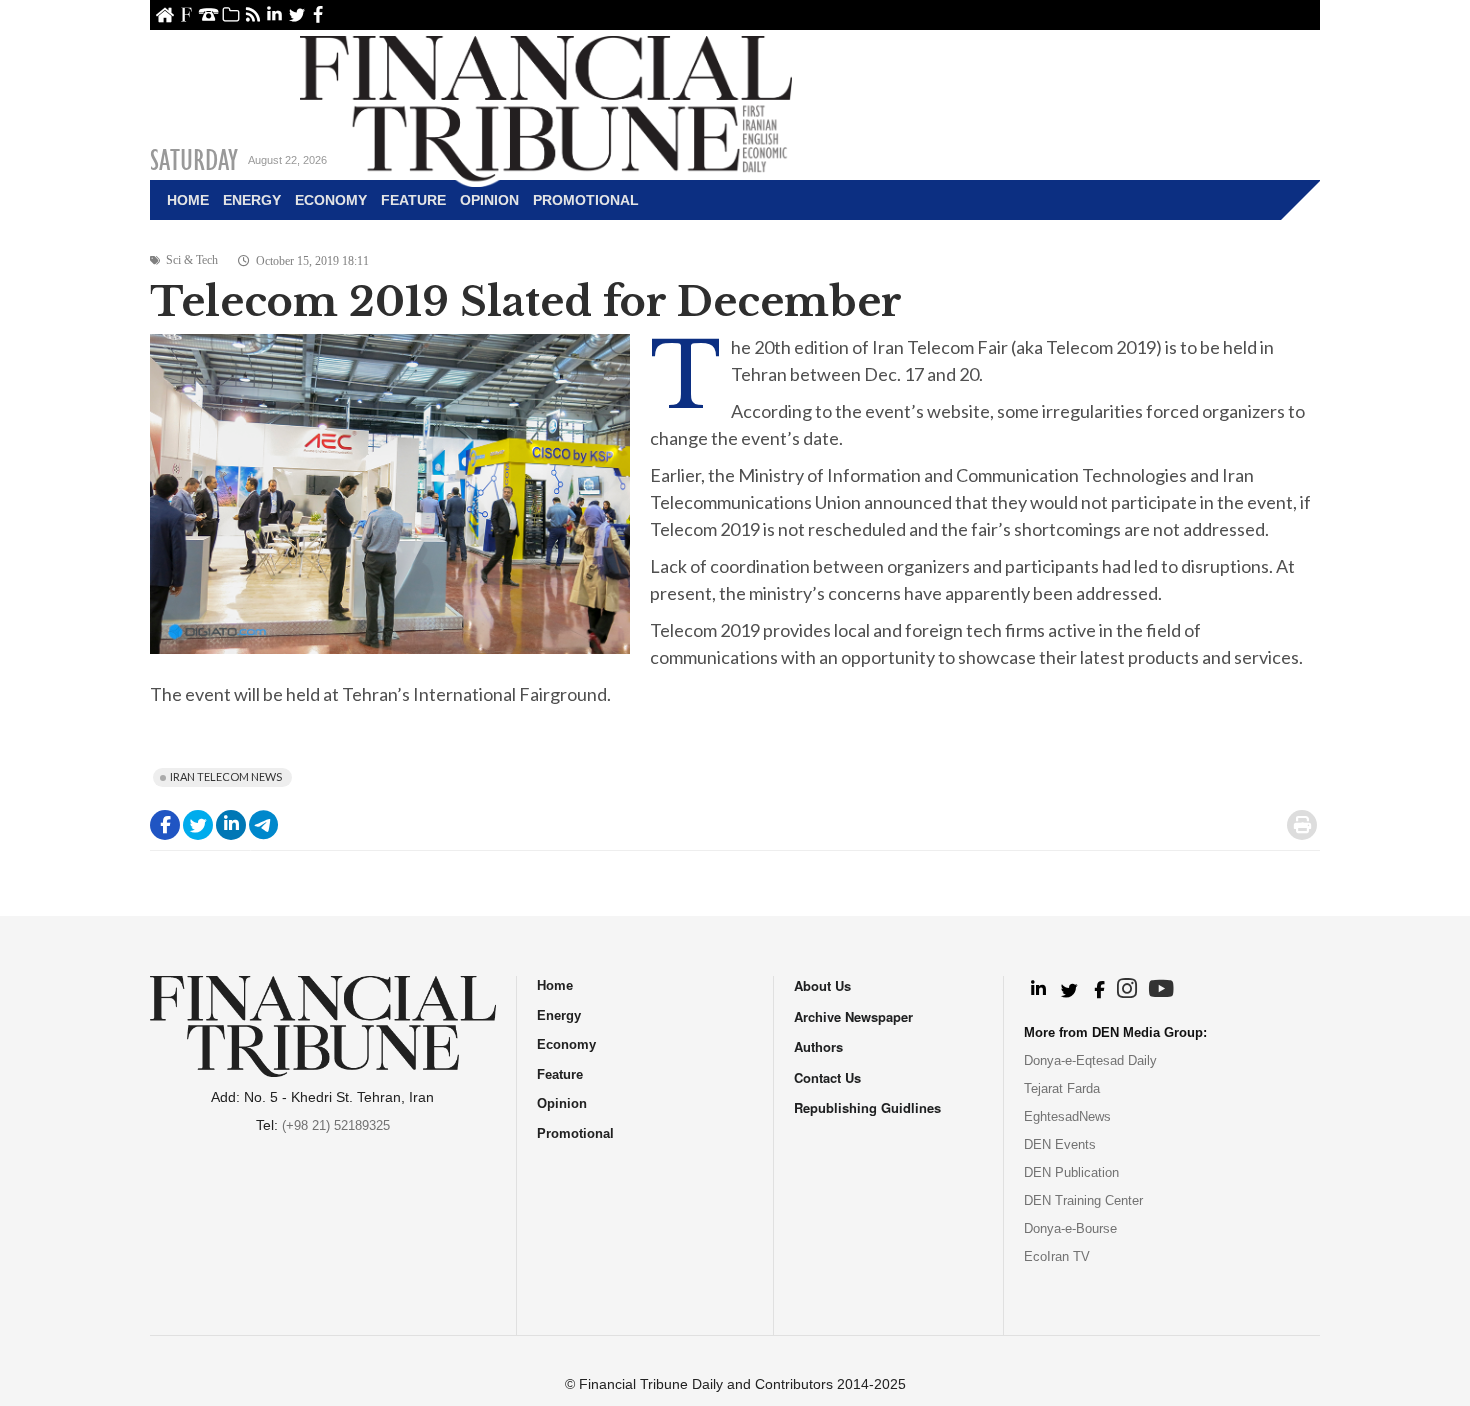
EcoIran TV (1057, 1256)
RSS (252, 14)
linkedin (274, 14)
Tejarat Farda (1062, 1088)
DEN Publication (1071, 1172)
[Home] (546, 106)
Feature (413, 200)
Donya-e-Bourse (1070, 1228)
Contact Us (208, 14)
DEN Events (1060, 1144)
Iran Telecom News (226, 776)
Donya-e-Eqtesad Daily (1090, 1060)
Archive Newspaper (853, 1016)
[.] (1037, 990)
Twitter (296, 14)
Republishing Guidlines (867, 1107)
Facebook (318, 14)
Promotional (586, 200)
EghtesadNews (1067, 1116)
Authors (818, 1046)
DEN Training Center (1083, 1200)
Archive (230, 14)
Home (164, 14)
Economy (331, 200)
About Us (186, 14)
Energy (252, 200)
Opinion (489, 200)
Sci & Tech (192, 260)
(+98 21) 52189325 (336, 1125)
